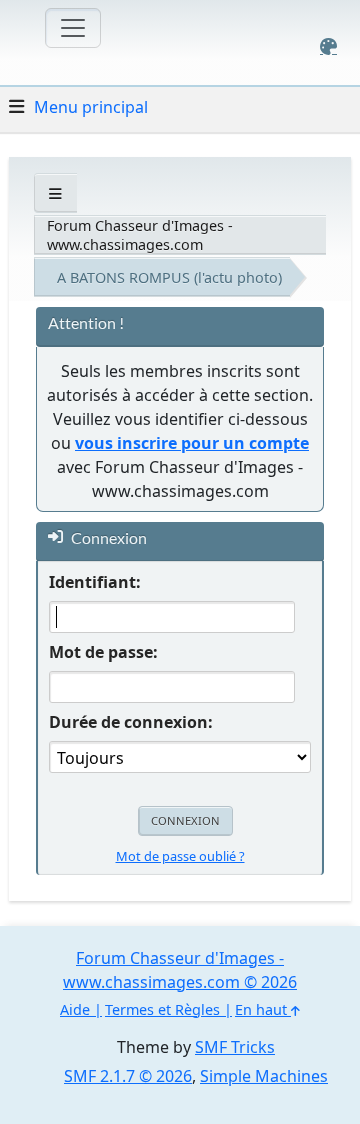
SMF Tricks (235, 1047)
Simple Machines (264, 1076)
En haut (263, 1009)
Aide (75, 1009)
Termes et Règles (162, 1009)
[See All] (55, 193)
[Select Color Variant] (328, 46)
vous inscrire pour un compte (192, 443)
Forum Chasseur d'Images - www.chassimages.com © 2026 (180, 970)
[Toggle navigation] (73, 28)
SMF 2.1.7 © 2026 (128, 1076)
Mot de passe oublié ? (180, 856)
